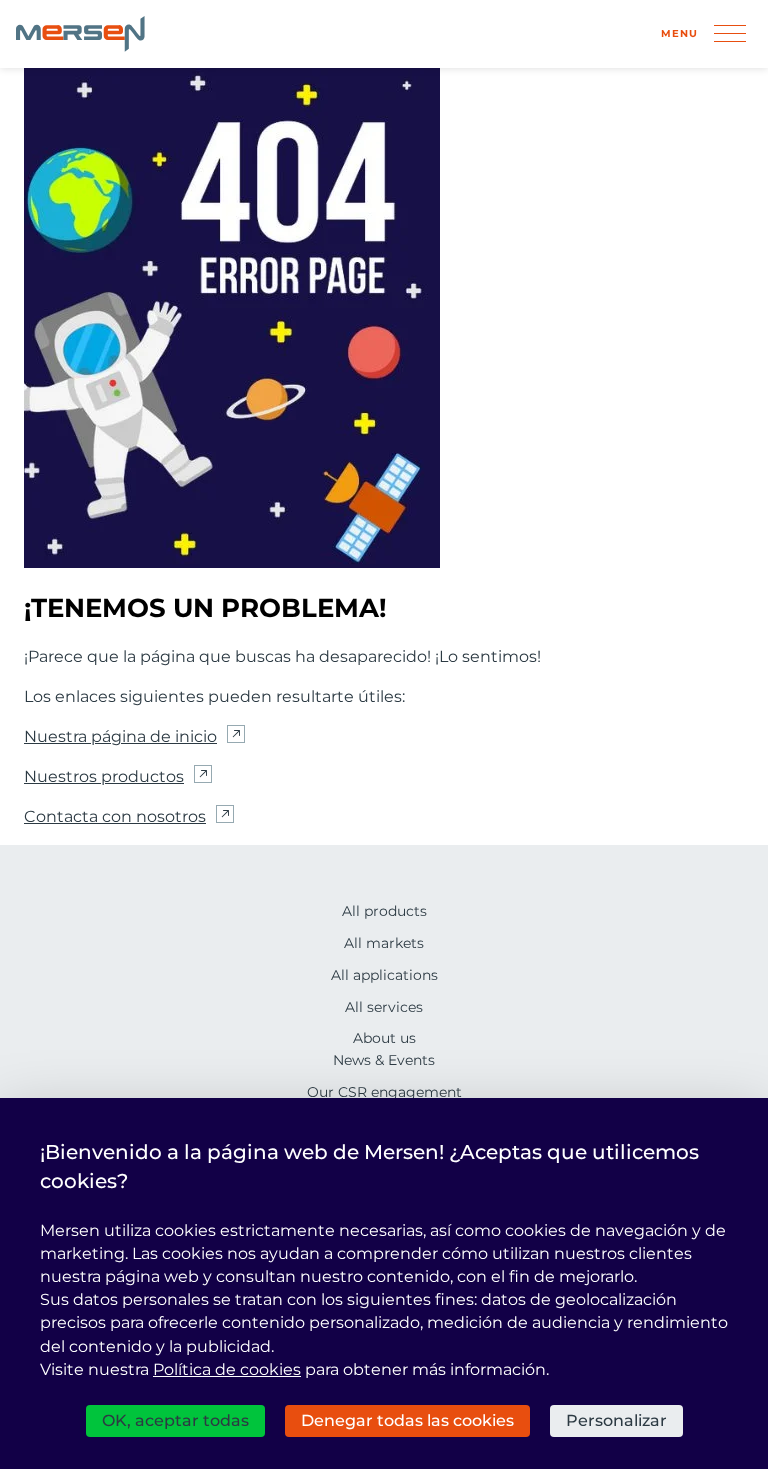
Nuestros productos (104, 776)
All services (384, 1007)
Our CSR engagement (384, 1092)
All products (384, 911)
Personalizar (616, 1420)
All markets (384, 943)
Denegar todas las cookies (407, 1420)
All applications (384, 975)
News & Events (384, 1060)
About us (384, 1038)
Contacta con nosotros (115, 816)
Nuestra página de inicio (120, 736)
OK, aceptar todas (175, 1420)
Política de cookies (227, 1369)
